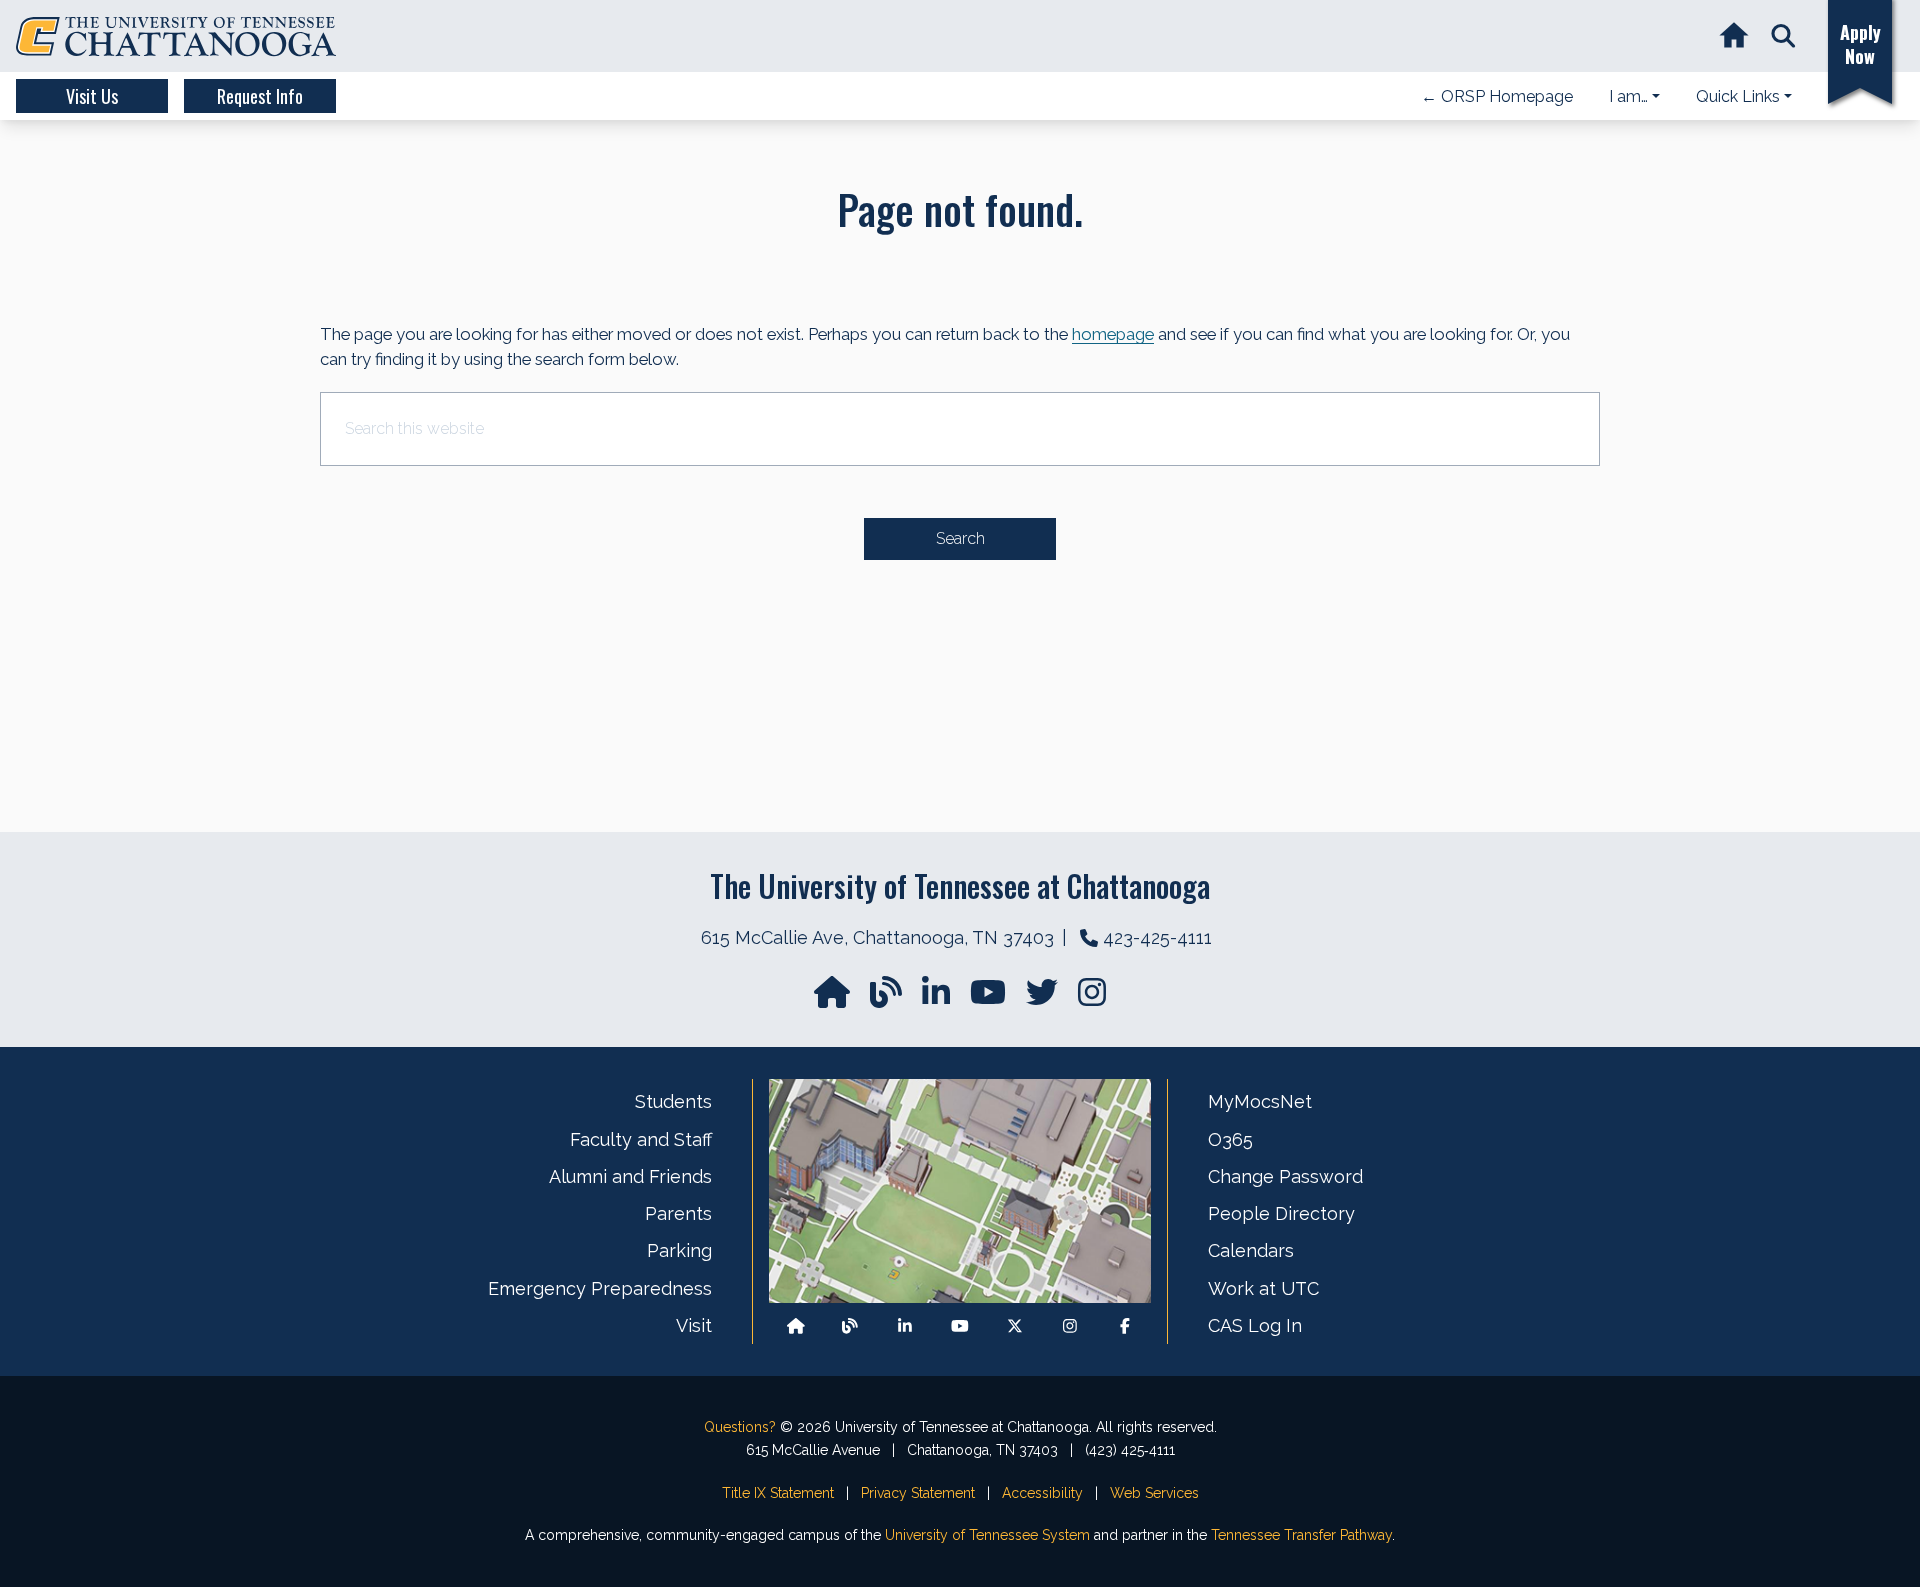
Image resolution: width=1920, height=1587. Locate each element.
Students (673, 1101)
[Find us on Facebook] (1125, 1325)
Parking (679, 1250)
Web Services (1154, 1493)
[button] (1783, 36)
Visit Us (92, 96)
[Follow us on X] (1015, 1325)
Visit (694, 1325)
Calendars (1251, 1250)
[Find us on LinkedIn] (938, 998)
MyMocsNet (1260, 1101)
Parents (678, 1213)
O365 (1230, 1139)
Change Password (1285, 1176)
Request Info (260, 96)
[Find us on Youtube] (960, 1325)
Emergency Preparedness (600, 1288)
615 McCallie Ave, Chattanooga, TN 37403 (877, 937)
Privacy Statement (918, 1493)
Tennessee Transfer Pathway (1301, 1535)
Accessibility (1042, 1493)
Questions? (740, 1427)
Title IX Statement (778, 1493)
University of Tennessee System (987, 1535)
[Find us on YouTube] (990, 998)
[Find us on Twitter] (1044, 998)
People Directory (1281, 1213)
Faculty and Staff (641, 1139)
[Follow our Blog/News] (888, 998)
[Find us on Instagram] (1092, 998)
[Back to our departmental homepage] (796, 1325)
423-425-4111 (1157, 937)
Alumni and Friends (630, 1176)
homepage (1113, 334)
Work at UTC (1263, 1288)
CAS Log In (1255, 1325)
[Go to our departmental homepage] (834, 998)
